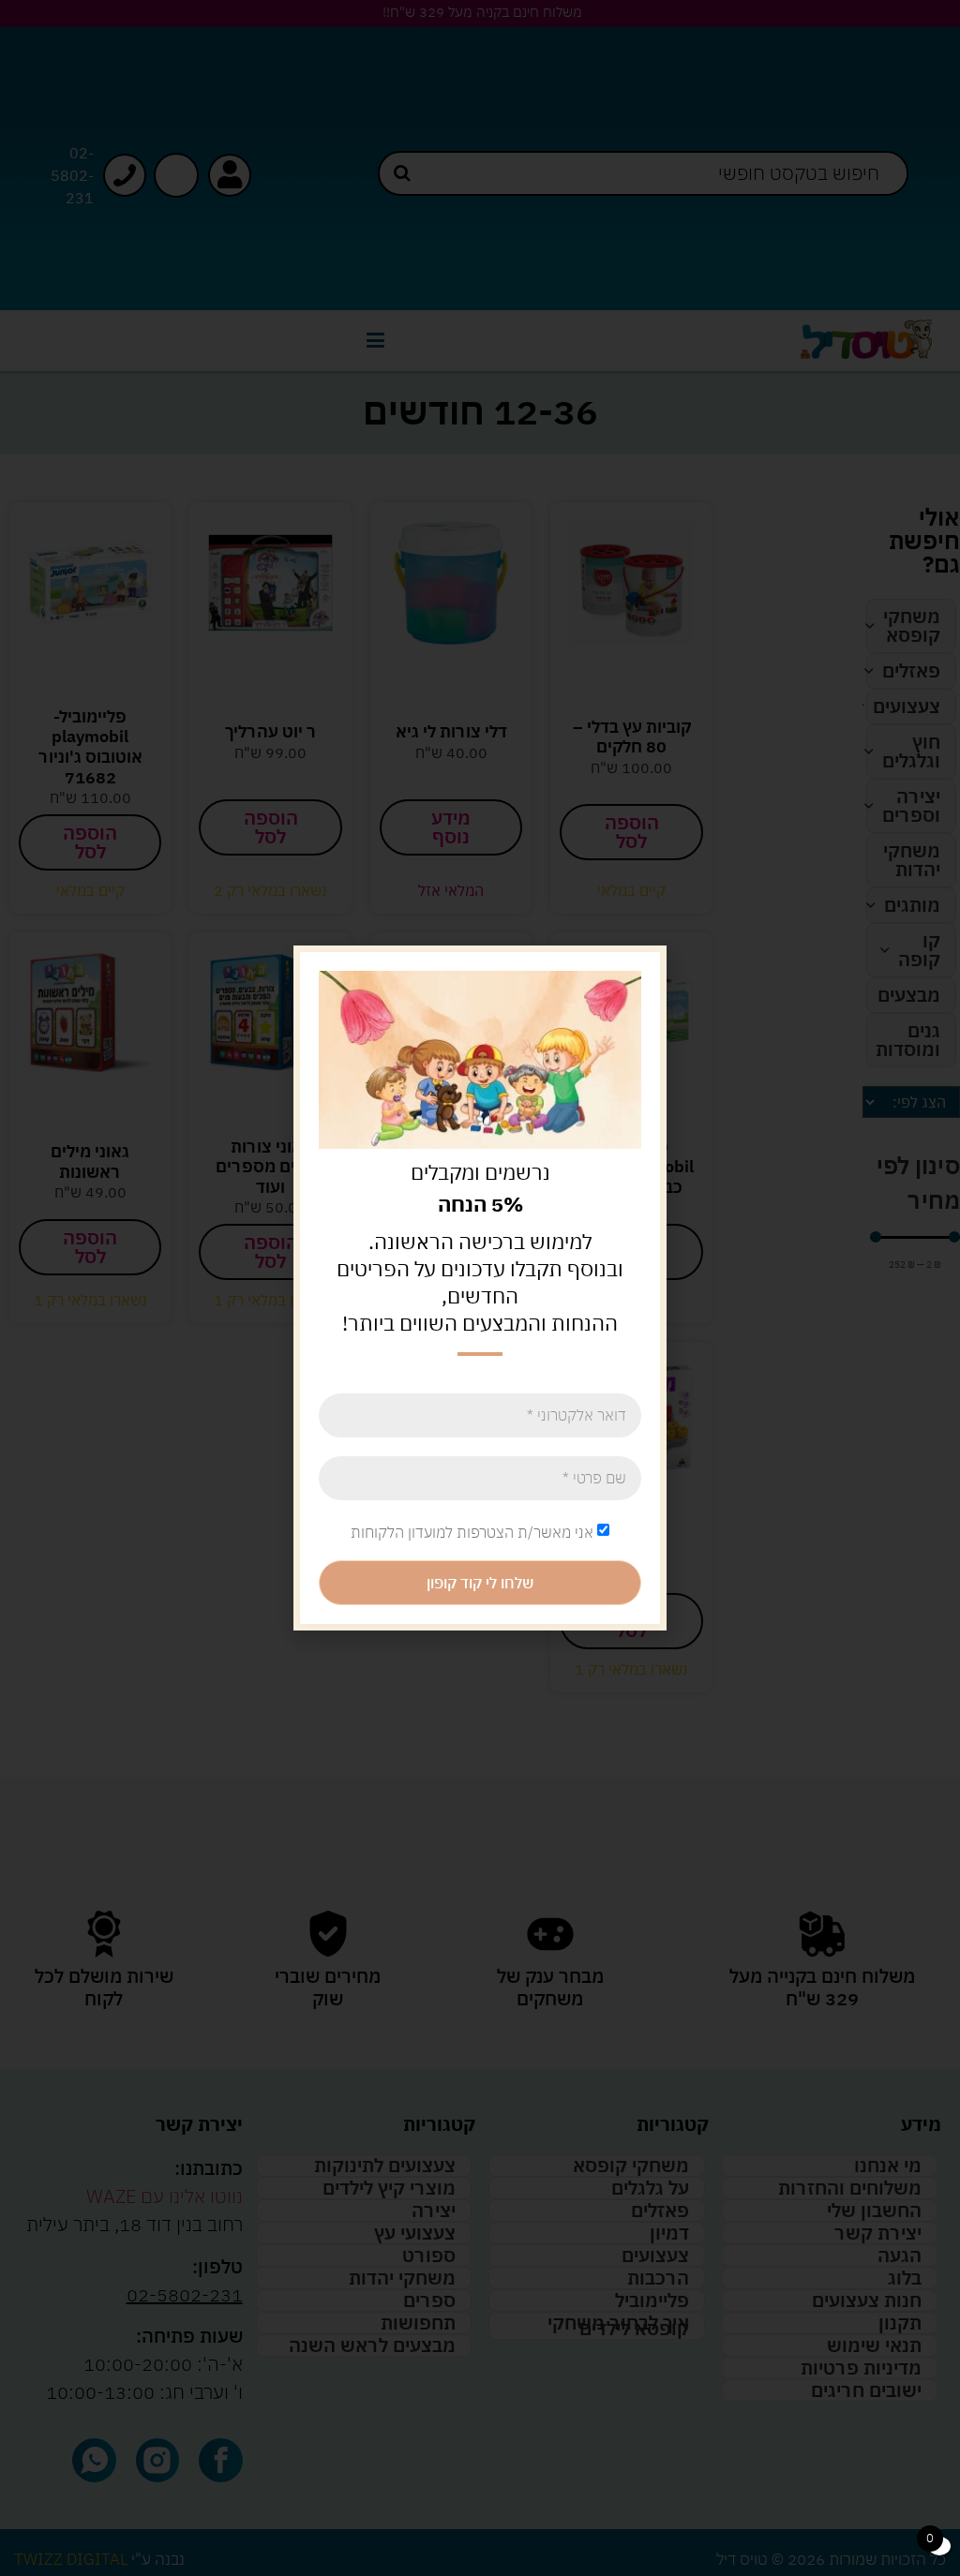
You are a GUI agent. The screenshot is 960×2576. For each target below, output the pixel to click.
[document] (480, 1288)
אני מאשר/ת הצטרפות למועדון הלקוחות (472, 1531)
